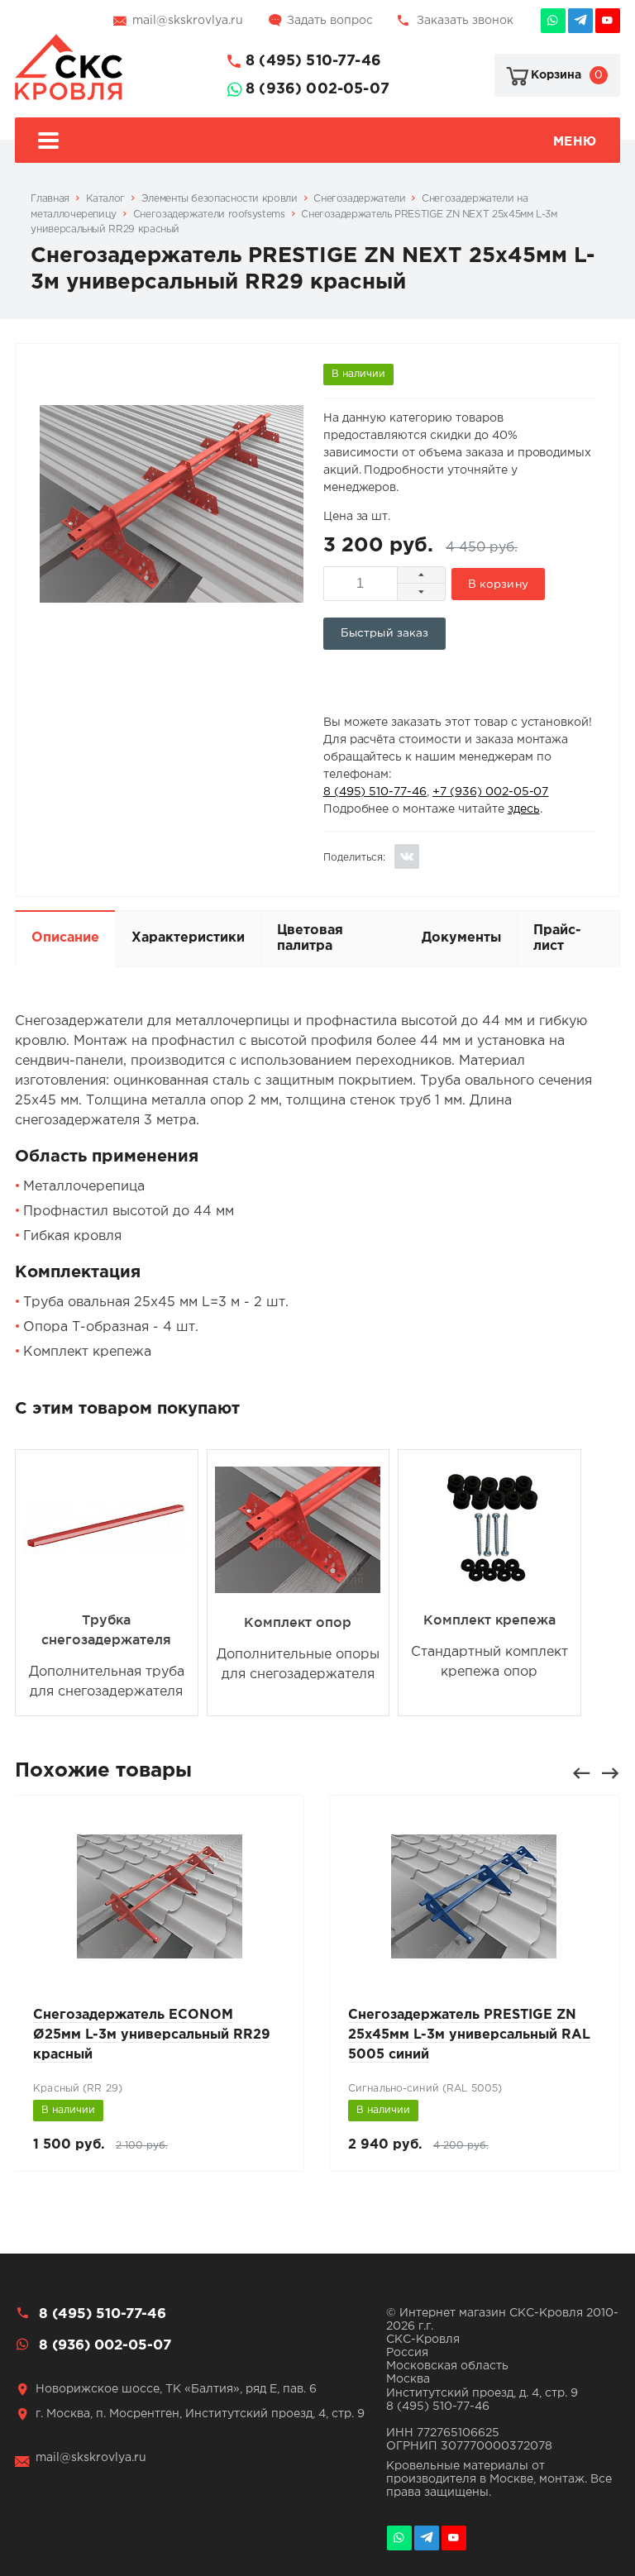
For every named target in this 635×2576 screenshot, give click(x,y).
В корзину (498, 584)
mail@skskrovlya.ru (188, 21)
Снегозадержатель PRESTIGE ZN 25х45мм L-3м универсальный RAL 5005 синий (469, 2035)
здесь (524, 809)
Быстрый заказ (385, 633)
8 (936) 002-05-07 (317, 89)
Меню (575, 142)
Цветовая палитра (310, 938)
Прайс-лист (557, 938)
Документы (461, 938)
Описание (65, 938)
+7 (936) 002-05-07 (490, 792)
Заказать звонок (465, 21)
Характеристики (188, 938)
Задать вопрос (330, 21)
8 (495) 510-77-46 (313, 61)
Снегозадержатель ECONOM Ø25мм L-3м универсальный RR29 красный (152, 2035)
